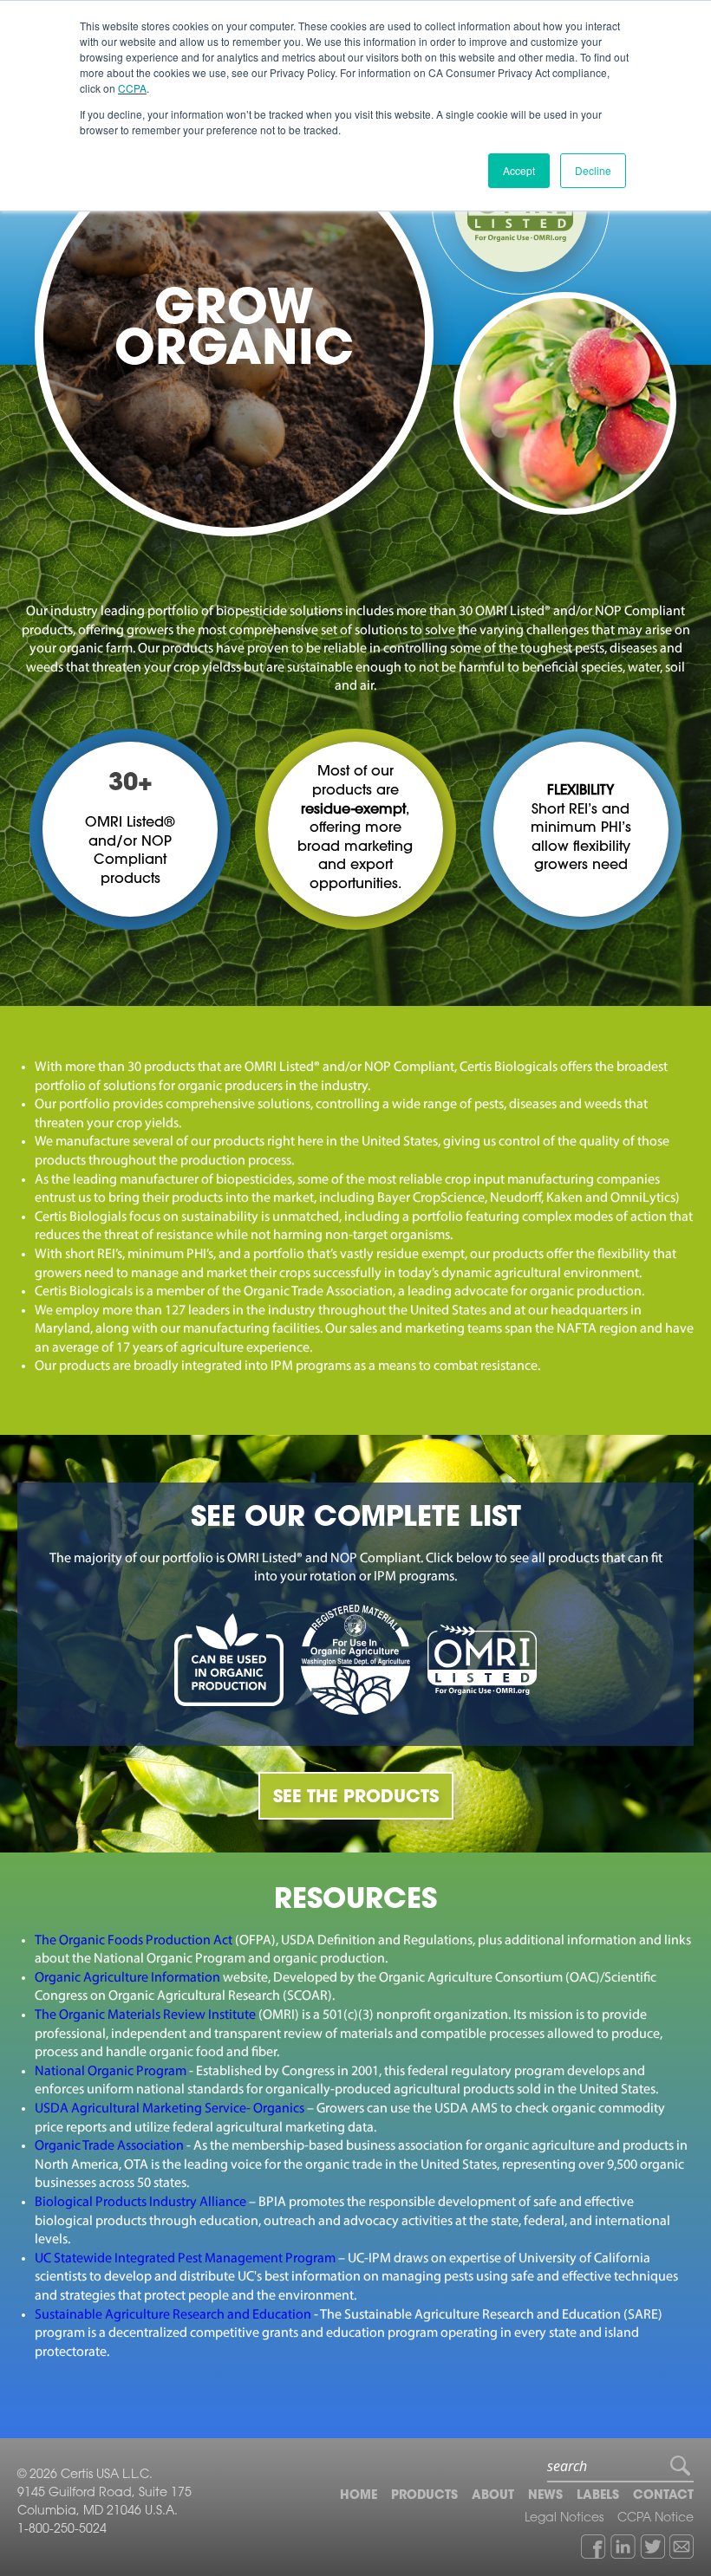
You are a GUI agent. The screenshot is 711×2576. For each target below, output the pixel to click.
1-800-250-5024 (62, 2530)
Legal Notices (564, 2519)
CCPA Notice (656, 2519)
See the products (356, 1798)
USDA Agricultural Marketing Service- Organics (170, 2109)
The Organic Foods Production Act (135, 1941)
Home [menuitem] (359, 2496)
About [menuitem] (493, 2496)
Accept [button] (519, 170)
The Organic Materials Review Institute (145, 2015)
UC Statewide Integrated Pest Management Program (185, 2259)
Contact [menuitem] (663, 2496)
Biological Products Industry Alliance (140, 2203)
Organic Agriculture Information (129, 1978)
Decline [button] (593, 170)
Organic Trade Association (109, 2146)
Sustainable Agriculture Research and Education (173, 2315)
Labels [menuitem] (598, 2496)
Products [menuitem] (424, 2496)
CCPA (132, 88)
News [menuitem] (545, 2496)
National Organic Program (111, 2072)
